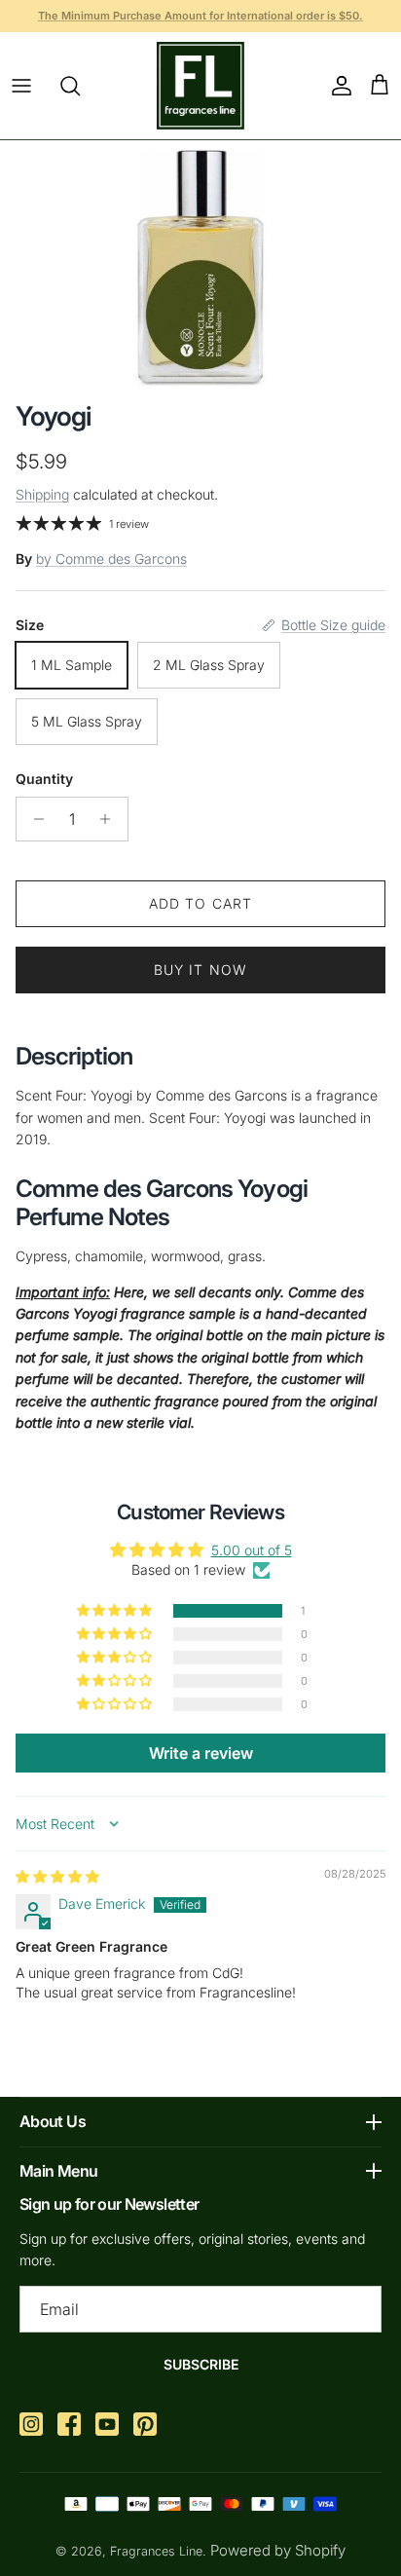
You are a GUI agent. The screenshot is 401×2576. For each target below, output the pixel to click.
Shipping (42, 494)
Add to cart (200, 903)
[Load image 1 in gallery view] (200, 266)
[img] (57, 1876)
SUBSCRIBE (201, 2364)
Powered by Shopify (278, 2550)
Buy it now (200, 970)
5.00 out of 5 (252, 1550)
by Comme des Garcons (111, 559)
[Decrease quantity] (34, 819)
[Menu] (21, 86)
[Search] (80, 86)
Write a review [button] (201, 1753)
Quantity (44, 779)
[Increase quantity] (110, 819)
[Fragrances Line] (200, 86)
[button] (116, 1611)
